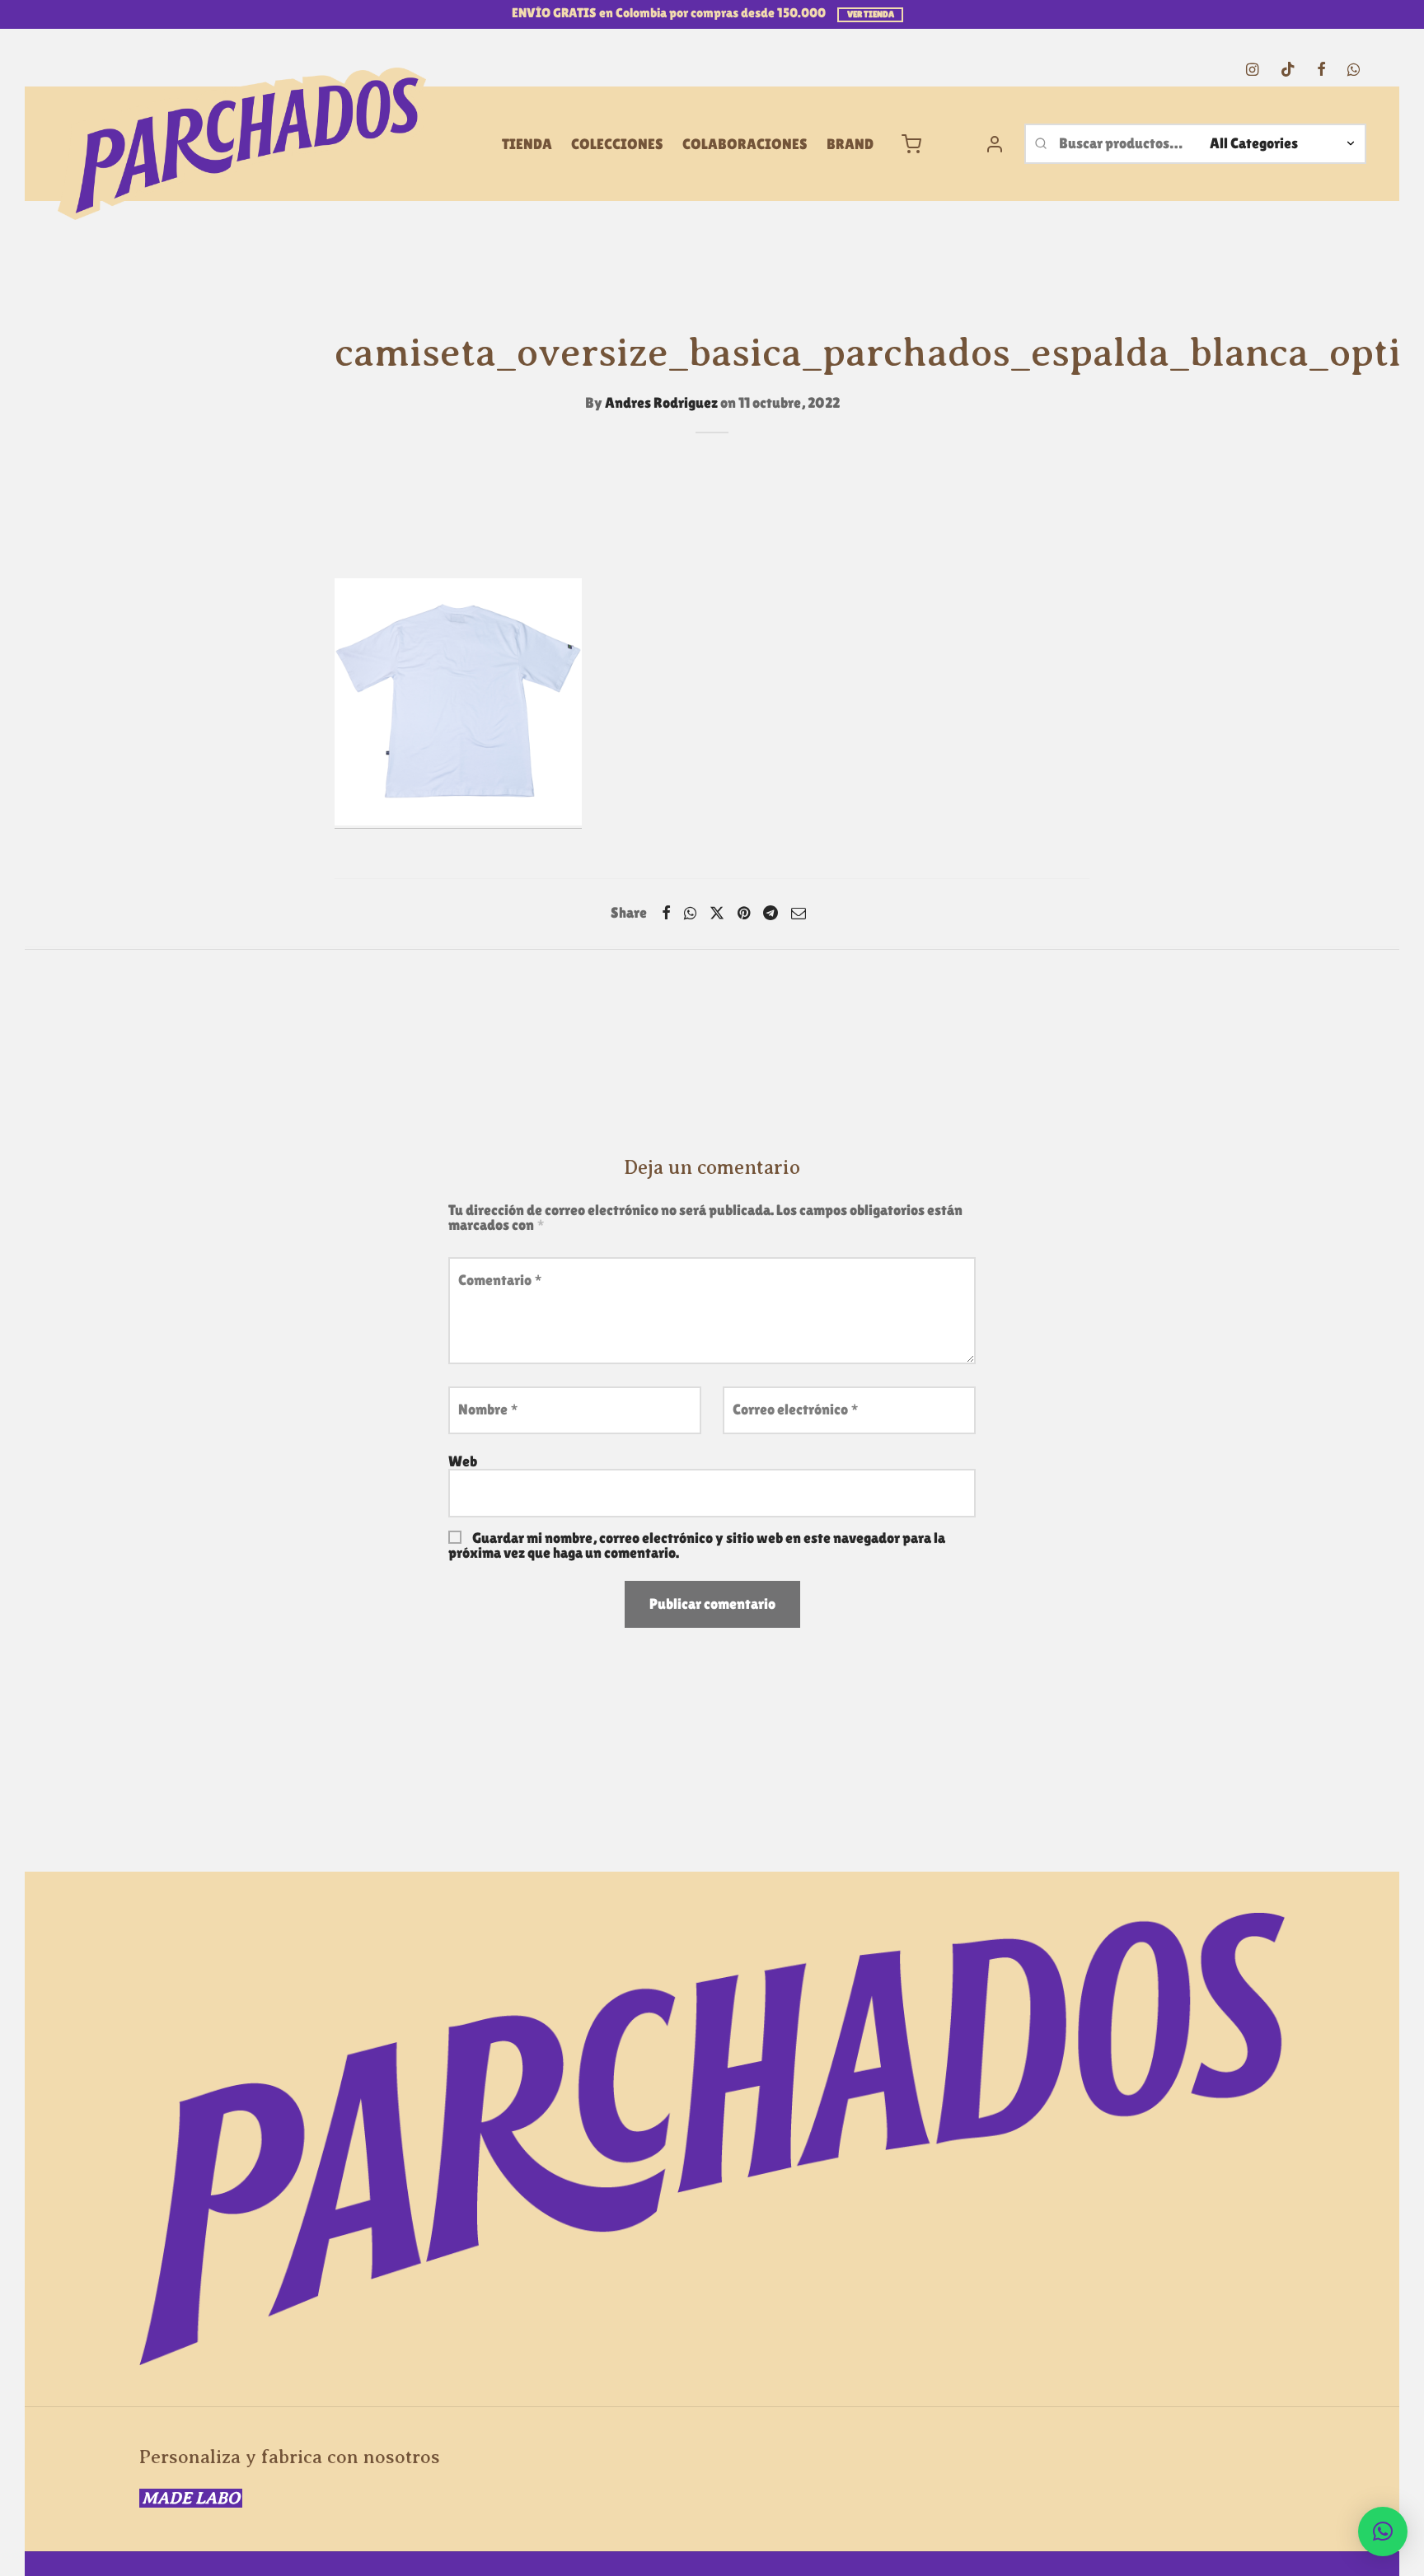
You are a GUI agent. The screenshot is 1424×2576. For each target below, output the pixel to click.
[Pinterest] (744, 913)
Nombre (488, 1409)
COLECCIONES (617, 144)
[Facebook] (1321, 70)
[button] (1383, 2532)
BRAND (850, 144)
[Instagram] (1252, 70)
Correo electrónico (796, 1409)
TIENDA (527, 144)
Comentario (500, 1280)
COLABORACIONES (745, 144)
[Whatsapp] (1354, 70)
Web (463, 1461)
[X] (717, 913)
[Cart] (911, 144)
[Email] (799, 913)
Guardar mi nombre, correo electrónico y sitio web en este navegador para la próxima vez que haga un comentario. (697, 1545)
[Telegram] (771, 913)
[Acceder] (995, 144)
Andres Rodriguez (661, 402)
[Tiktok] (1287, 70)
